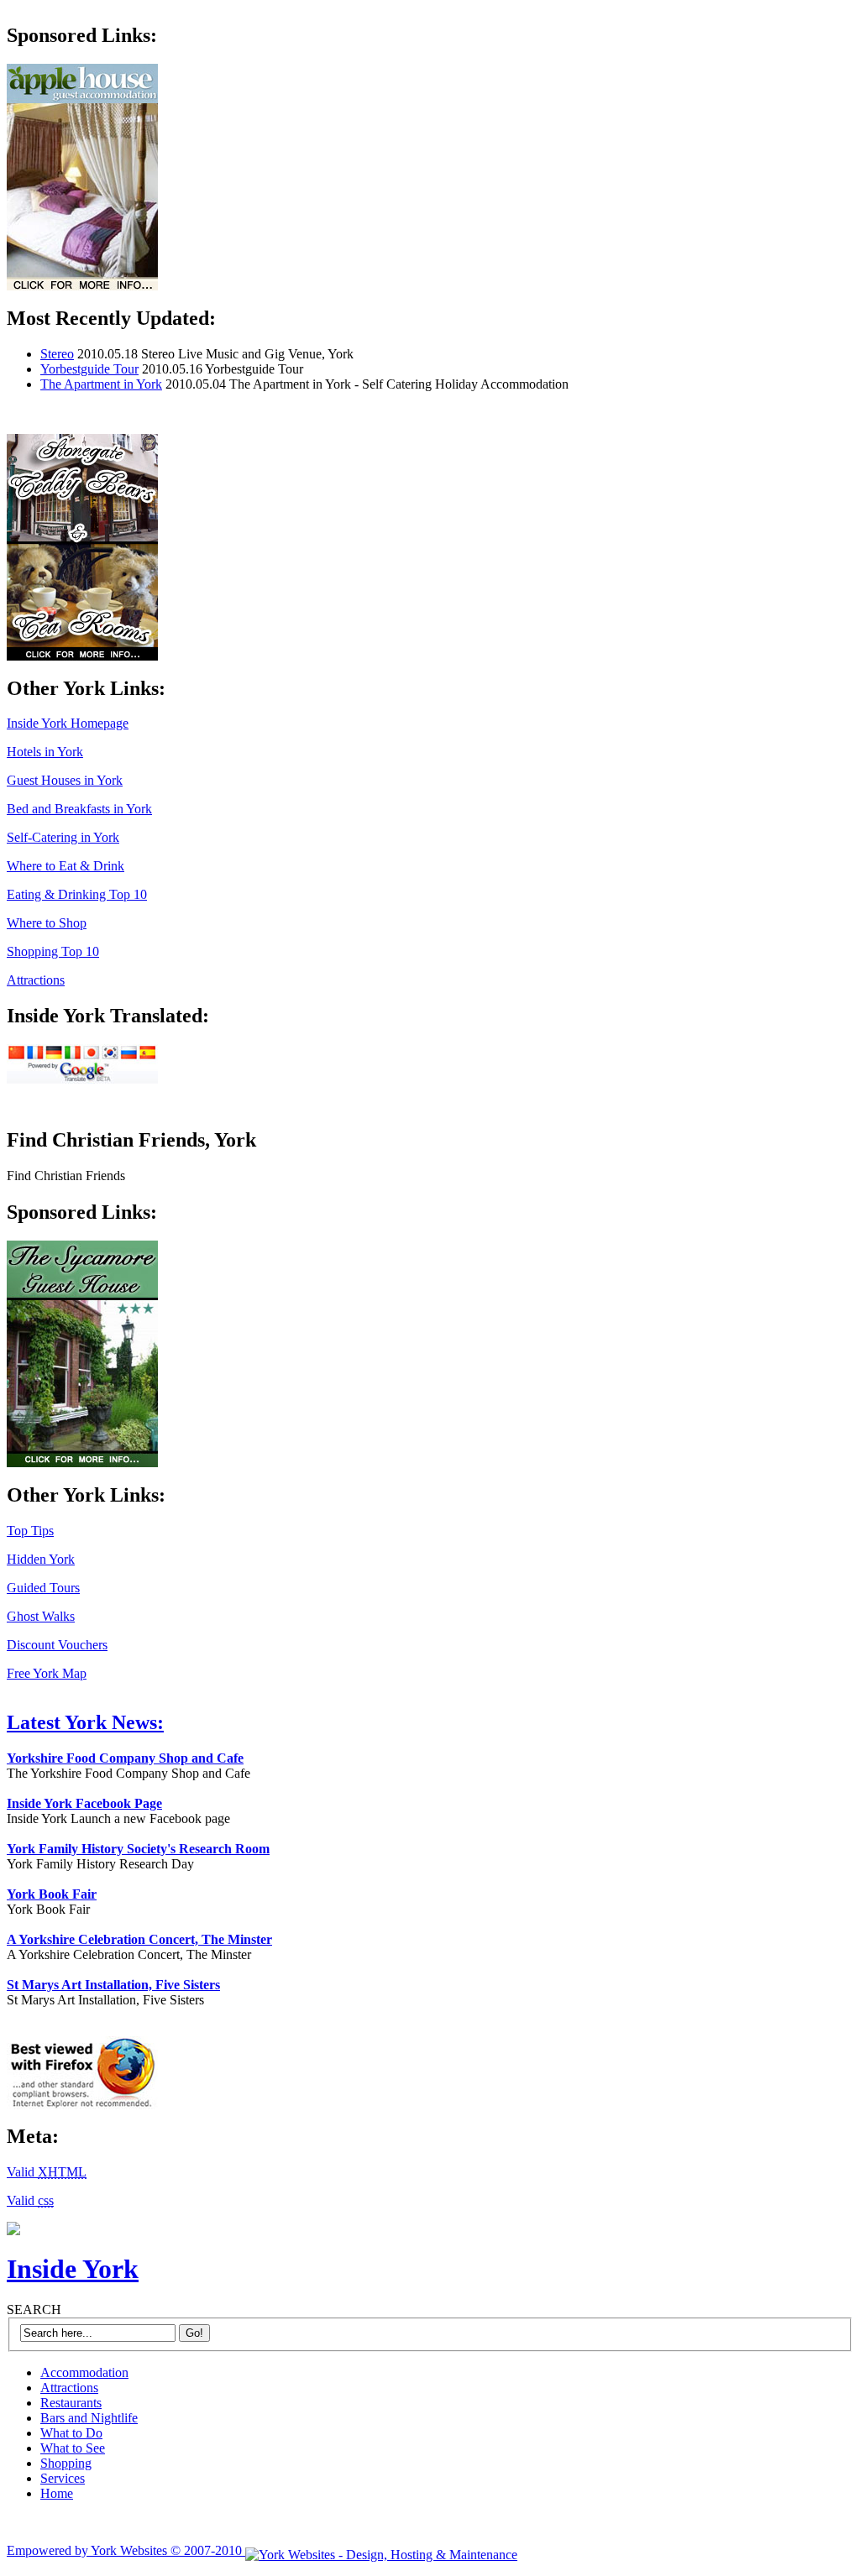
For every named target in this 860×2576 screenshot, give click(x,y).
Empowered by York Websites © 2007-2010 (126, 2550)
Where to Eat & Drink (66, 866)
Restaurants (71, 2403)
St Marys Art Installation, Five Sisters (113, 1985)
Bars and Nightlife (89, 2418)
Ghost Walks (41, 1616)
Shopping (66, 2463)
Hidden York (41, 1559)
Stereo (57, 354)
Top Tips (30, 1531)
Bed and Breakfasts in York (79, 809)
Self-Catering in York (63, 837)
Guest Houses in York (65, 780)
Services (63, 2478)
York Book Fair (52, 1894)
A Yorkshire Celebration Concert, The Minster (139, 1939)
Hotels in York (45, 752)
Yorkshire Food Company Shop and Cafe (125, 1758)
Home (57, 2493)
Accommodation (84, 2372)
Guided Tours (43, 1588)
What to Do (71, 2433)
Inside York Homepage (68, 723)
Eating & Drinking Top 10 (77, 894)
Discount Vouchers (57, 1645)
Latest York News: (85, 1722)
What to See (73, 2448)
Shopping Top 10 (53, 951)
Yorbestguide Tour (89, 369)
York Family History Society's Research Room (138, 1849)
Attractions (36, 980)
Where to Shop (47, 923)
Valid (47, 2172)
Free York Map (47, 1673)
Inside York (73, 2269)
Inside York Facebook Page (84, 1803)
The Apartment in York (101, 384)
